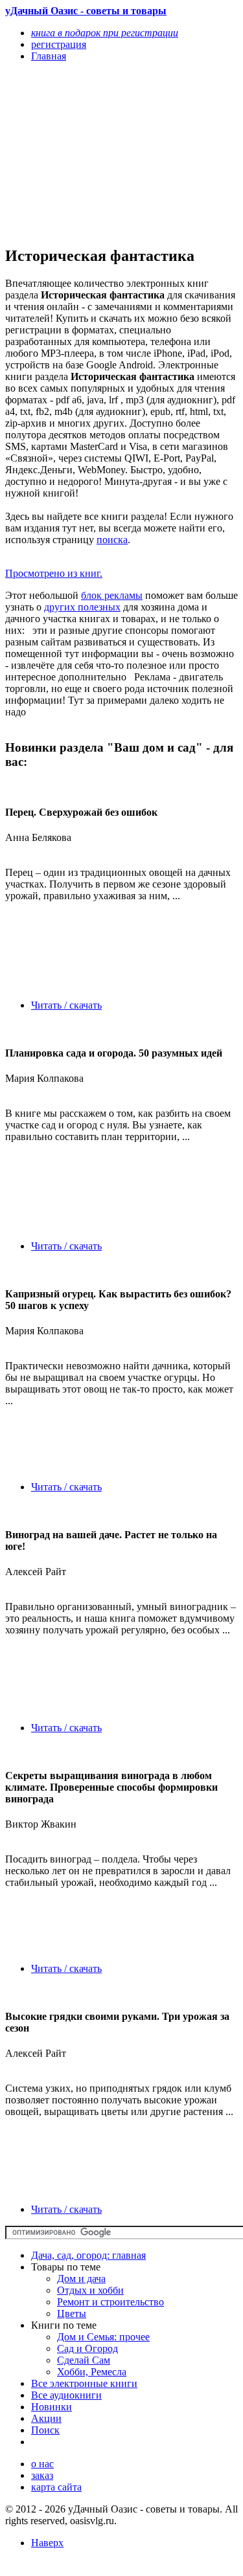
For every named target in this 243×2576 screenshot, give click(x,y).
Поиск (45, 2430)
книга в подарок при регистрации (105, 33)
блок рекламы (112, 595)
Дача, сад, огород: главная (88, 2255)
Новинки (52, 2407)
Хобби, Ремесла (92, 2372)
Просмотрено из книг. (54, 573)
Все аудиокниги (66, 2395)
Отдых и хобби (90, 2290)
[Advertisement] (87, 153)
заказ (42, 2475)
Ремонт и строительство (110, 2302)
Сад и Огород (87, 2348)
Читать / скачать (66, 1005)
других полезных (82, 607)
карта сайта (56, 2487)
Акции (46, 2418)
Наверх (47, 2543)
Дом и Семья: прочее (103, 2337)
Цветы (72, 2313)
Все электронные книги (84, 2383)
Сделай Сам (84, 2360)
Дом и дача (81, 2279)
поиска (112, 540)
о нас (42, 2464)
